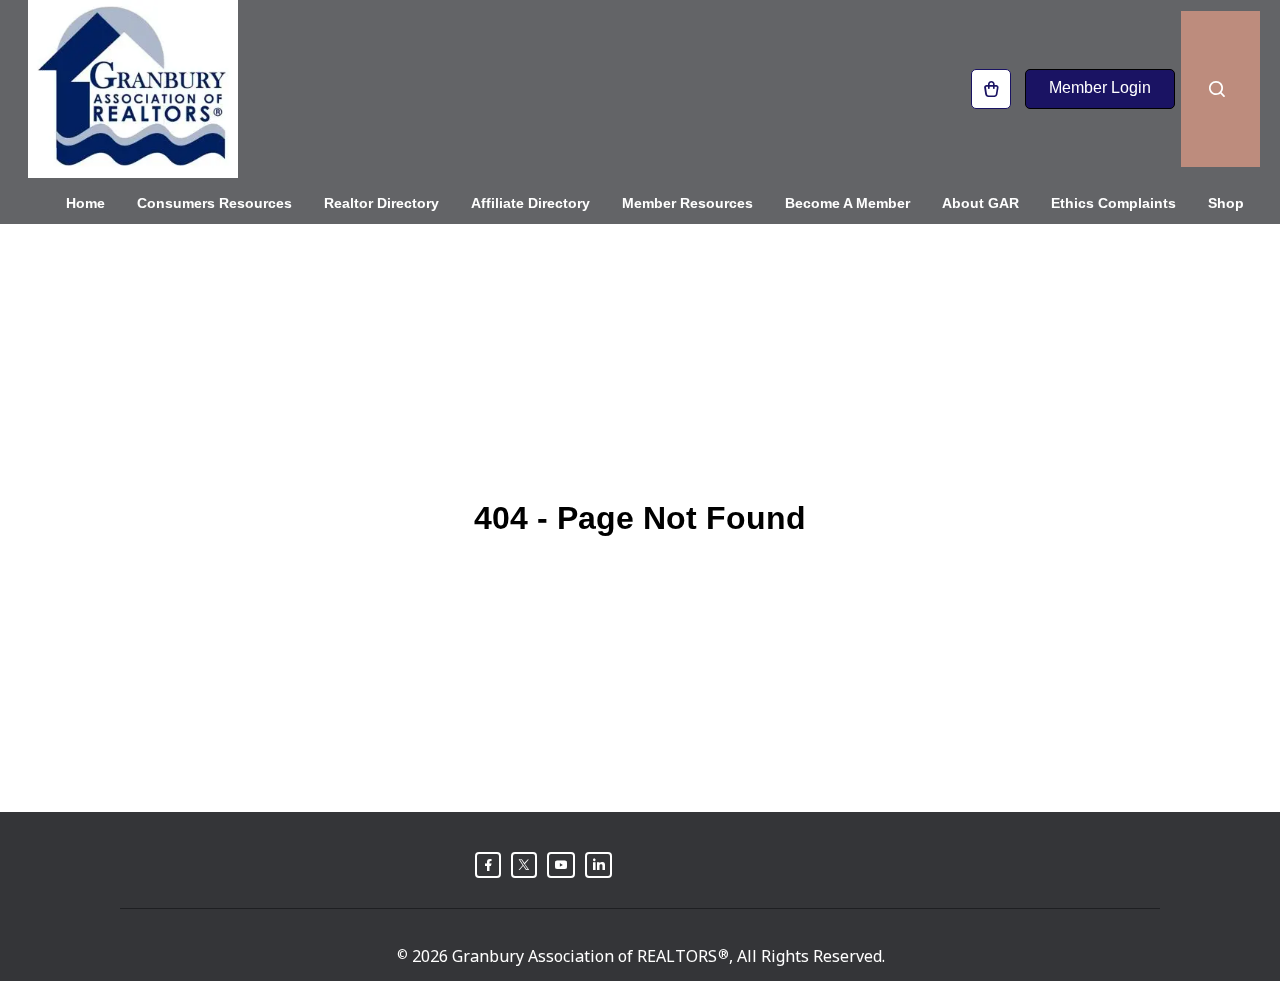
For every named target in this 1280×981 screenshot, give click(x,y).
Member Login (1100, 87)
